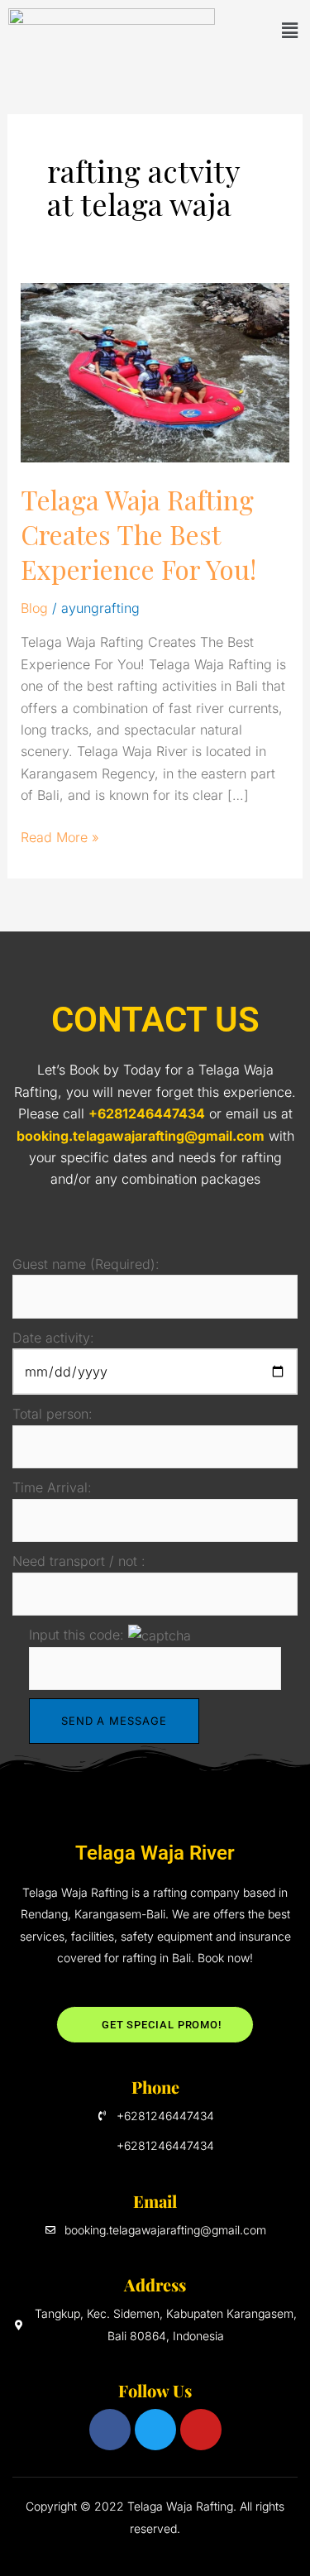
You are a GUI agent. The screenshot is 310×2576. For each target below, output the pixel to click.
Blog (34, 608)
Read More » (60, 836)
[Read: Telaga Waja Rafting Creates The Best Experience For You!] (155, 371)
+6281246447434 (147, 1113)
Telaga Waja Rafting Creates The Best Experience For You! (138, 534)
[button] (289, 30)
